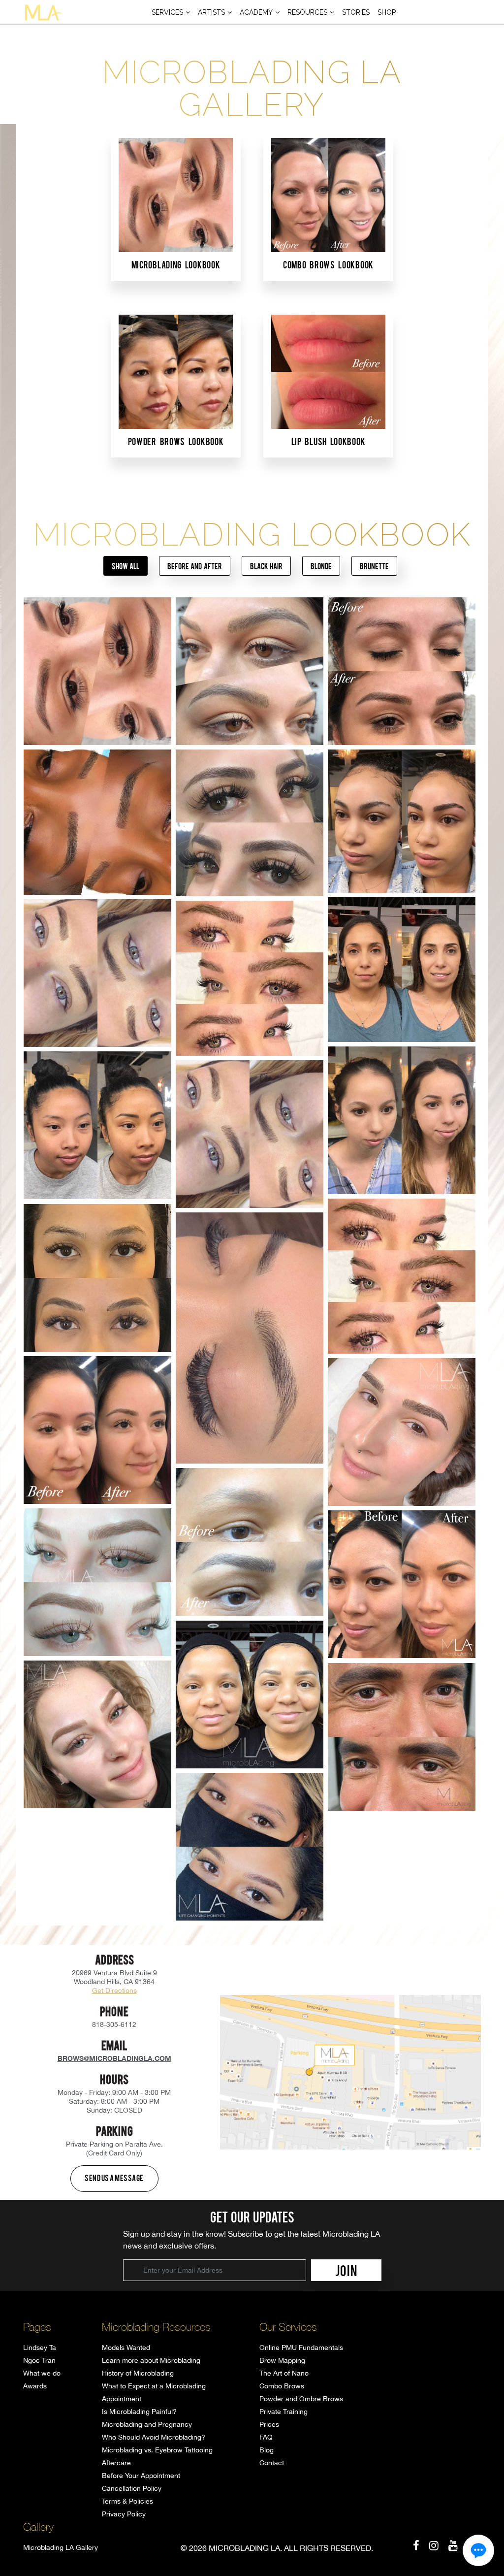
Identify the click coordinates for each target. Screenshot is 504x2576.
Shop (387, 12)
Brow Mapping (282, 2360)
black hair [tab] (266, 566)
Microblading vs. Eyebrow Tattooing (157, 2450)
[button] (478, 2550)
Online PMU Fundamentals (301, 2348)
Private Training (283, 2412)
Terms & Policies (127, 2501)
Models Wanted (126, 2348)
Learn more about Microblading (151, 2360)
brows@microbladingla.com (114, 2058)
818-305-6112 (114, 2024)
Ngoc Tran (39, 2360)
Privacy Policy (124, 2514)
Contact (272, 2463)
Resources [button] (307, 12)
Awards (35, 2386)
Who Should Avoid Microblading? (154, 2437)
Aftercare (116, 2463)
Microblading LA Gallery (61, 2547)
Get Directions (114, 1990)
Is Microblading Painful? (139, 2412)
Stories (356, 12)
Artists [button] (211, 12)
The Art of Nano (284, 2373)
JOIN (346, 2270)
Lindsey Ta (40, 2348)
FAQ (266, 2437)
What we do (42, 2373)
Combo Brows (282, 2386)
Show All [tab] (126, 566)
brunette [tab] (374, 566)
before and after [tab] (194, 566)
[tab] (176, 208)
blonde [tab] (321, 566)
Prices (269, 2424)
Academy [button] (256, 12)
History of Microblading (138, 2373)
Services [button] (167, 12)
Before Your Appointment (141, 2476)
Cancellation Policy (132, 2488)
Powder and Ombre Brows (301, 2399)
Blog (267, 2450)
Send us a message (114, 2178)
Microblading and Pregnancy (147, 2424)
